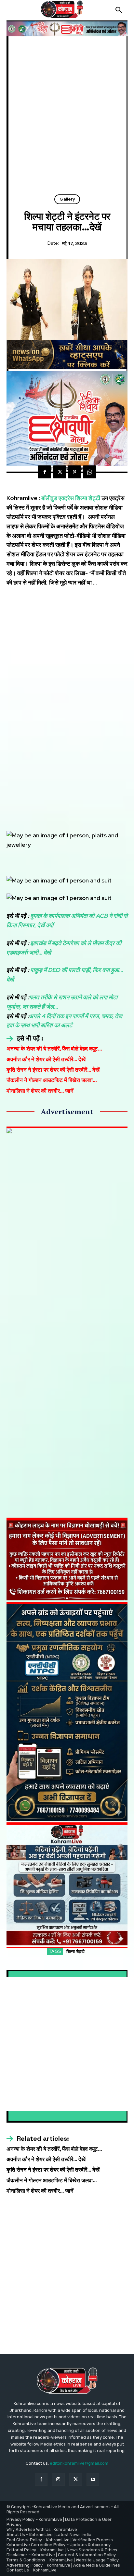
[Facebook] (45, 472)
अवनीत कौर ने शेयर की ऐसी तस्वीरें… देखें (46, 1059)
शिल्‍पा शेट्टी (76, 1951)
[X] (60, 472)
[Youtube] (93, 2479)
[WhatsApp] (89, 472)
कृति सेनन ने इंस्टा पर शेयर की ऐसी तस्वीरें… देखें (53, 1070)
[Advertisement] (67, 118)
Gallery (67, 199)
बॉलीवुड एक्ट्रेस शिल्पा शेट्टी (71, 498)
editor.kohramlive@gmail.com (79, 2463)
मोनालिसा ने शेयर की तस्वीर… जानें (40, 1091)
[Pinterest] (74, 472)
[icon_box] (25, 1039)
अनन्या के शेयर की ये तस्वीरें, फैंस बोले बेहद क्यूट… (54, 1049)
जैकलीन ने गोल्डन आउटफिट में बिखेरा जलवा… (52, 1080)
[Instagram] (58, 2479)
